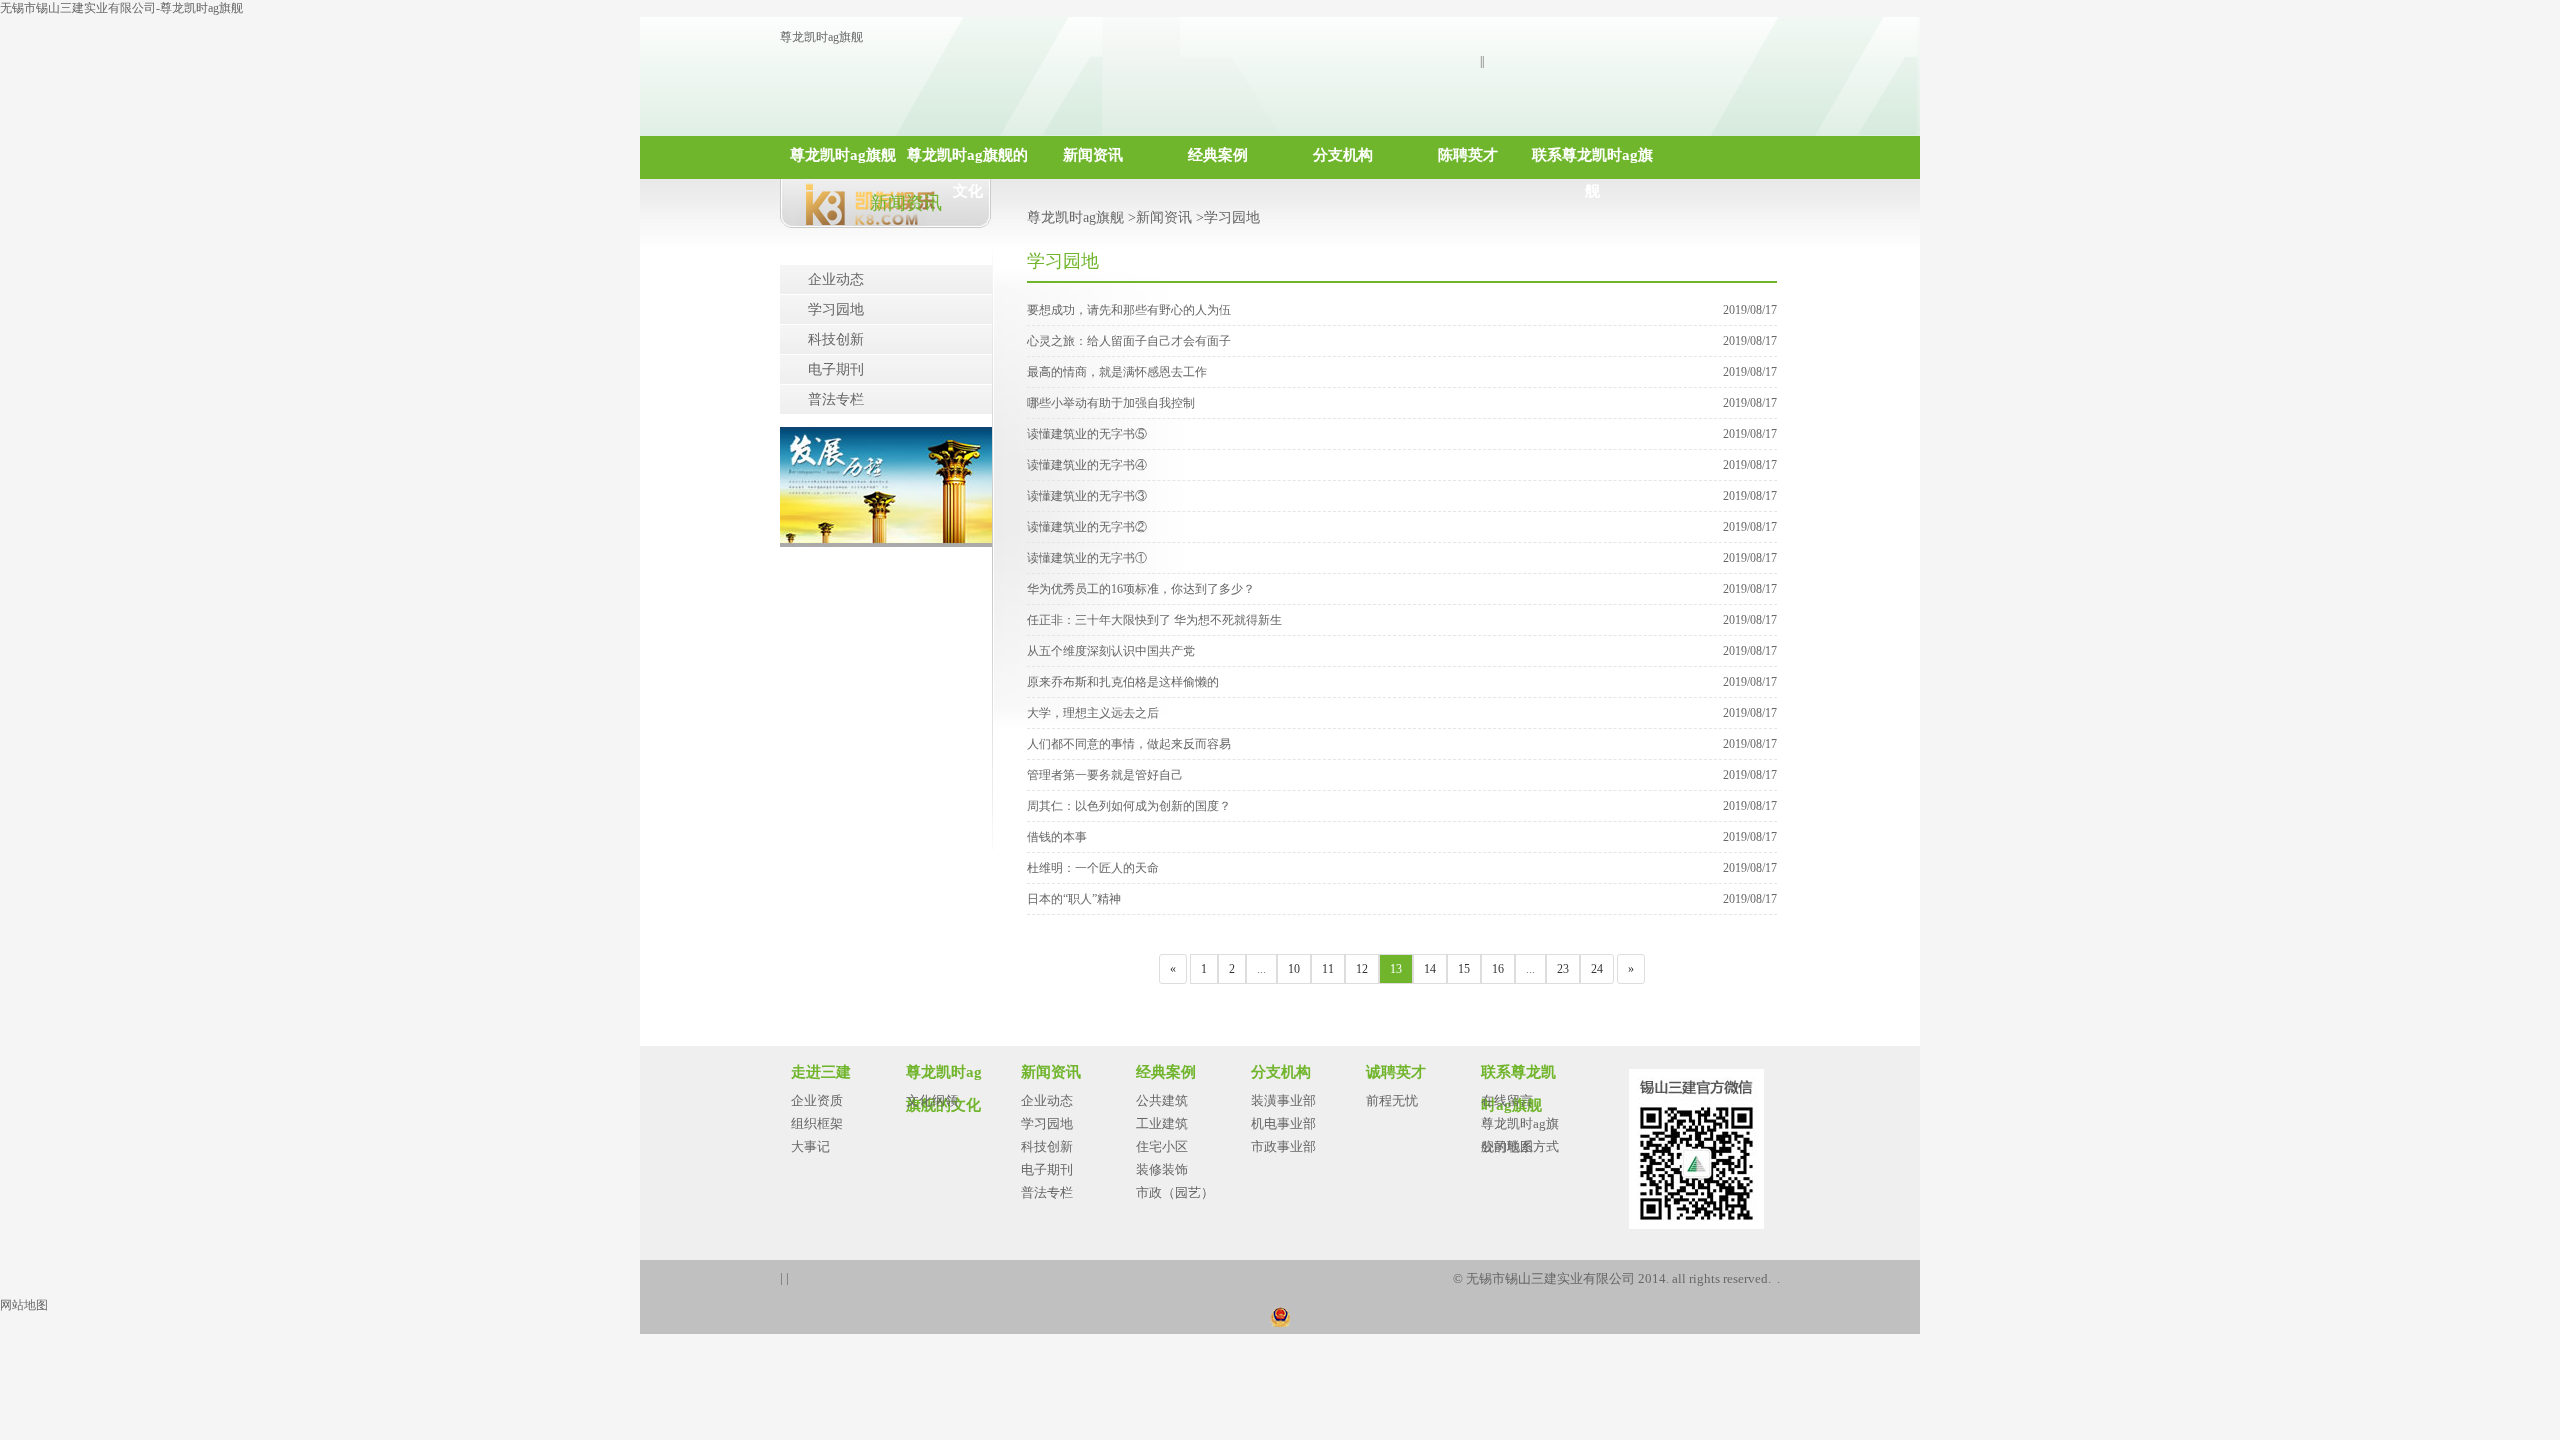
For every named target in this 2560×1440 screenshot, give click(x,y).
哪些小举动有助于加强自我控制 (1111, 403)
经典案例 (1218, 155)
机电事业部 (1283, 1123)
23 (1563, 969)
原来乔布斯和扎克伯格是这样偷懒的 (1123, 682)
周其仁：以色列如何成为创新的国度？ (1129, 806)
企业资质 (817, 1100)
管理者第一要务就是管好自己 (1105, 775)
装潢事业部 (1283, 1100)
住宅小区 (1162, 1146)
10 (1294, 969)
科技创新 (836, 339)
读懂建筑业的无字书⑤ (1087, 434)
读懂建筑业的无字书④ (1087, 465)
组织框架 (817, 1123)
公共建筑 (1162, 1100)
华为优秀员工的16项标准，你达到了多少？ (1141, 589)
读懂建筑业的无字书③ (1087, 496)
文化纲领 (932, 1100)
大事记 (810, 1146)
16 (1498, 969)
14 (1430, 969)
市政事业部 (1283, 1146)
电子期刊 (836, 369)
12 (1362, 969)
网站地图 (24, 1305)
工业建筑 (1162, 1123)
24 (1597, 969)
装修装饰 (1162, 1169)
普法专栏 (836, 399)
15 (1464, 969)
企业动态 (836, 279)
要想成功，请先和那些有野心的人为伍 (1129, 310)
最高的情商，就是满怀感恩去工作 (1117, 372)
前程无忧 (1392, 1100)
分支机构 (1343, 155)
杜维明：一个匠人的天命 (1093, 868)
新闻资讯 (1093, 155)
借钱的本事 (1057, 837)
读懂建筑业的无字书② (1087, 527)
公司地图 (1507, 1146)
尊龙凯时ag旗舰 (821, 37)
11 (1328, 969)
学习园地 (836, 309)
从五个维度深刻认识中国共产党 (1111, 651)
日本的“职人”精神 (1074, 899)
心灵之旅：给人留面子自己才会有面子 (1129, 341)
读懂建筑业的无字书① (1087, 558)
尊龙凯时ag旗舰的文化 (967, 163)
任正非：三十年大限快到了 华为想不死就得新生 (1154, 620)
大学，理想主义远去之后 (1093, 713)
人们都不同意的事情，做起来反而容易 (1129, 744)
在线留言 (1507, 1100)
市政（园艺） (1175, 1192)
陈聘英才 (1468, 155)
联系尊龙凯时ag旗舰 (1592, 163)
